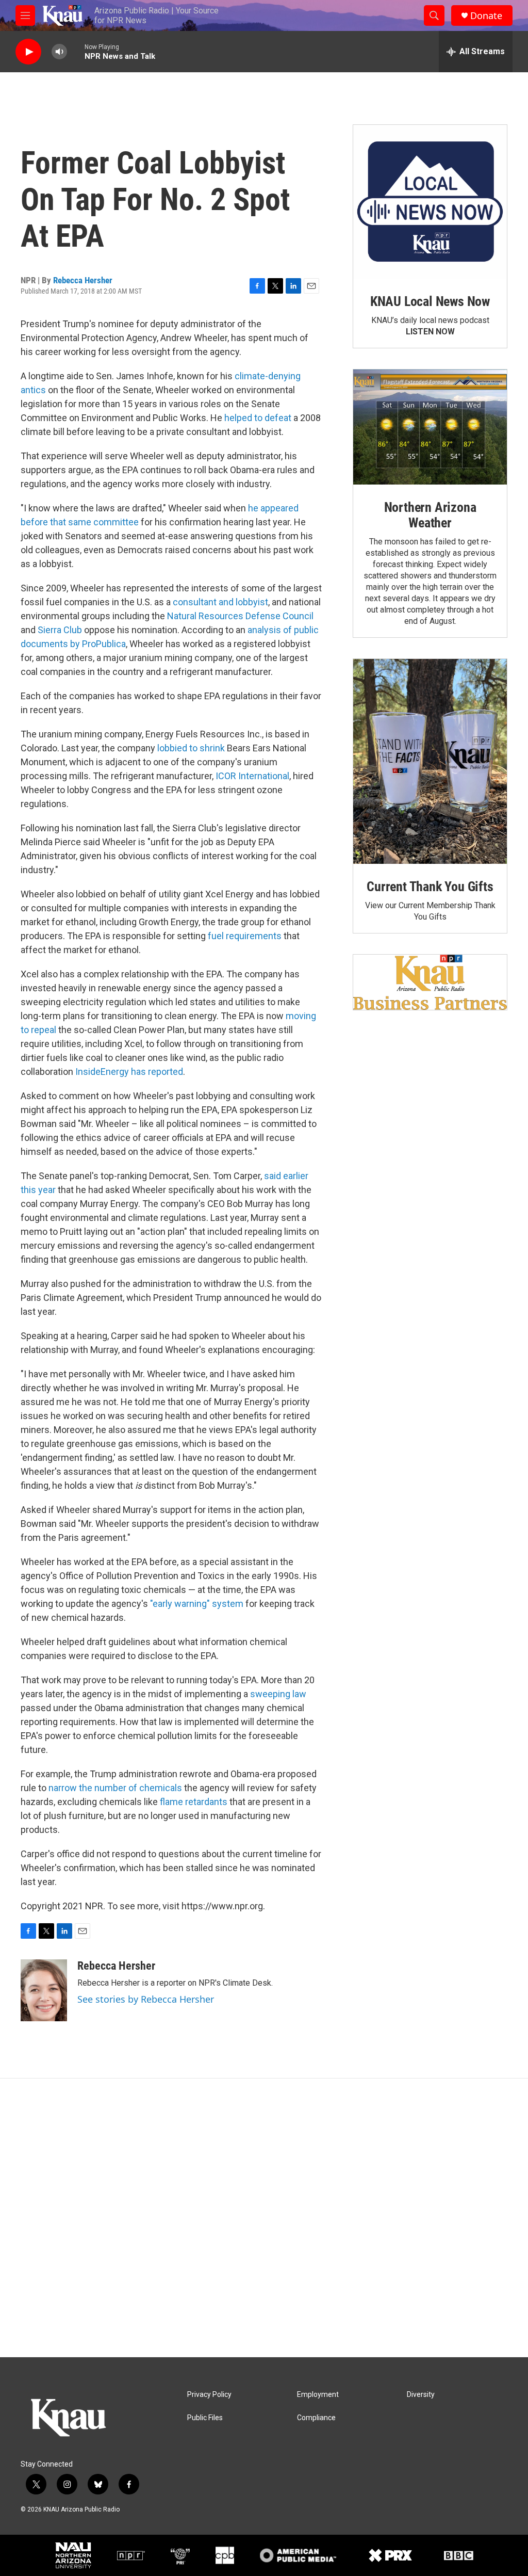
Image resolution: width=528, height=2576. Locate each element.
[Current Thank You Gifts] (430, 761)
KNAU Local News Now (430, 301)
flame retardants (194, 1802)
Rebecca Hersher (83, 280)
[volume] (59, 52)
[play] (28, 52)
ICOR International (252, 776)
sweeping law (278, 1694)
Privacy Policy (209, 2395)
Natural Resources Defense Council (240, 616)
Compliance (316, 2418)
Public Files (205, 2418)
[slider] (76, 51)
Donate (486, 16)
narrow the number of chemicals (115, 1788)
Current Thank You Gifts (430, 887)
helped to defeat (258, 418)
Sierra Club (60, 630)
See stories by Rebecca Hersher (146, 1999)
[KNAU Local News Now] (430, 202)
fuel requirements (245, 936)
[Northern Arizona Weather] (430, 427)
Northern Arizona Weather (430, 515)
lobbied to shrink (191, 748)
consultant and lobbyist (220, 602)
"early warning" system (197, 1604)
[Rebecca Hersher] (44, 1990)
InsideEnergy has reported (129, 1072)
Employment (318, 2395)
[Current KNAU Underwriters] (430, 982)
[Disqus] (264, 2218)
